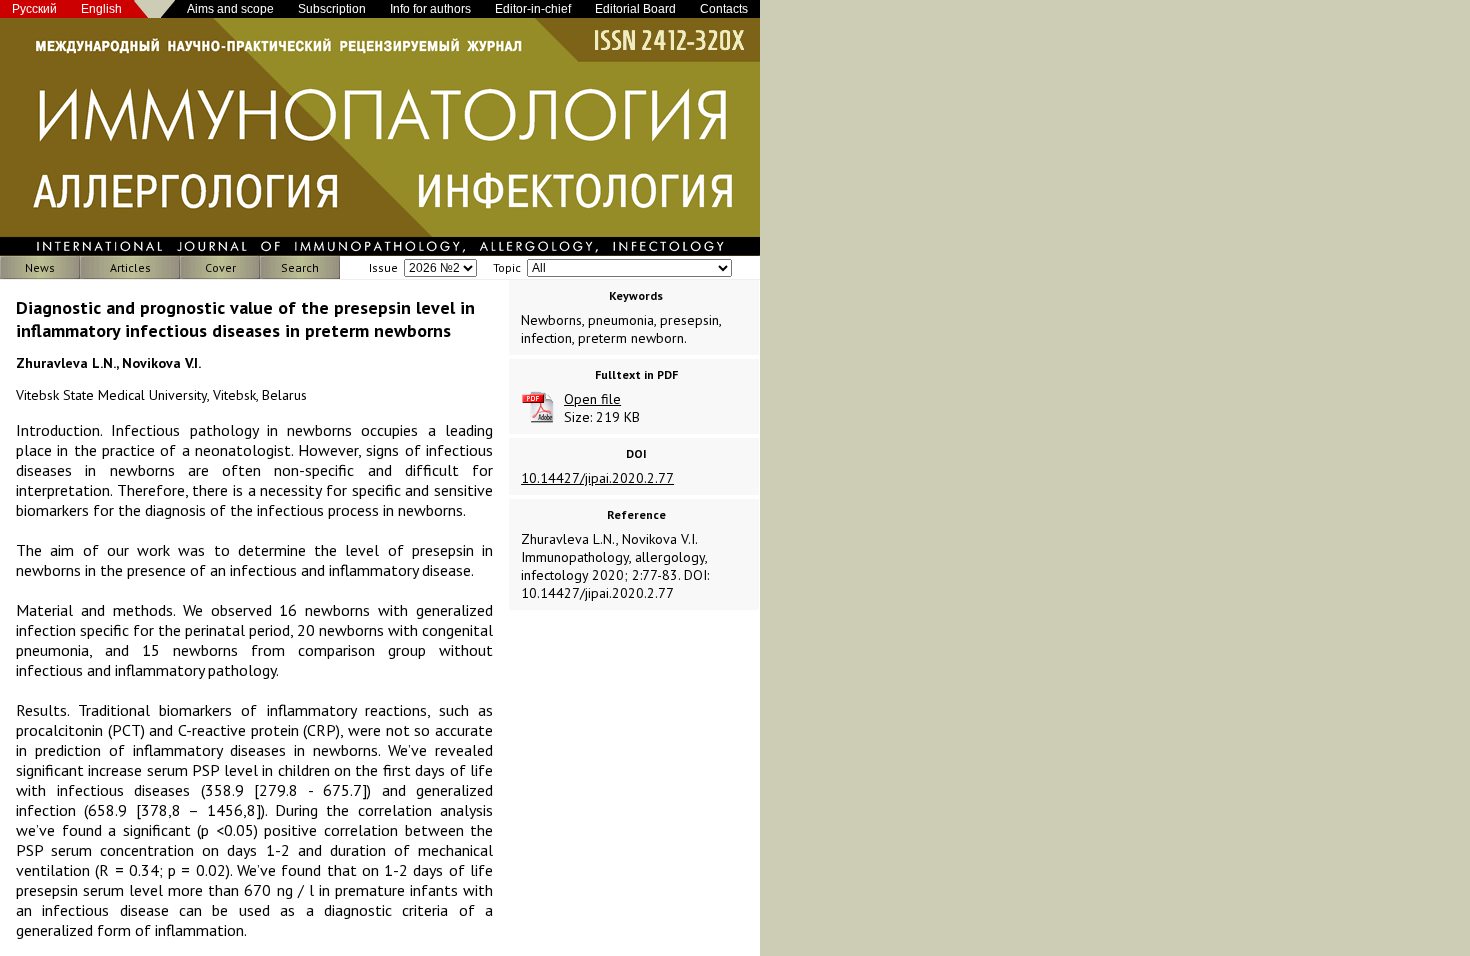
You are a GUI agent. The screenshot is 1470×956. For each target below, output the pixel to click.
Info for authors (430, 9)
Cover (220, 267)
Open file (592, 399)
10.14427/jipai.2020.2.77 (597, 478)
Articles (130, 267)
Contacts (724, 9)
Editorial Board (635, 9)
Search (300, 267)
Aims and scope (230, 9)
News (40, 267)
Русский (34, 9)
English (101, 9)
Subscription (332, 9)
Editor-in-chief (533, 9)
